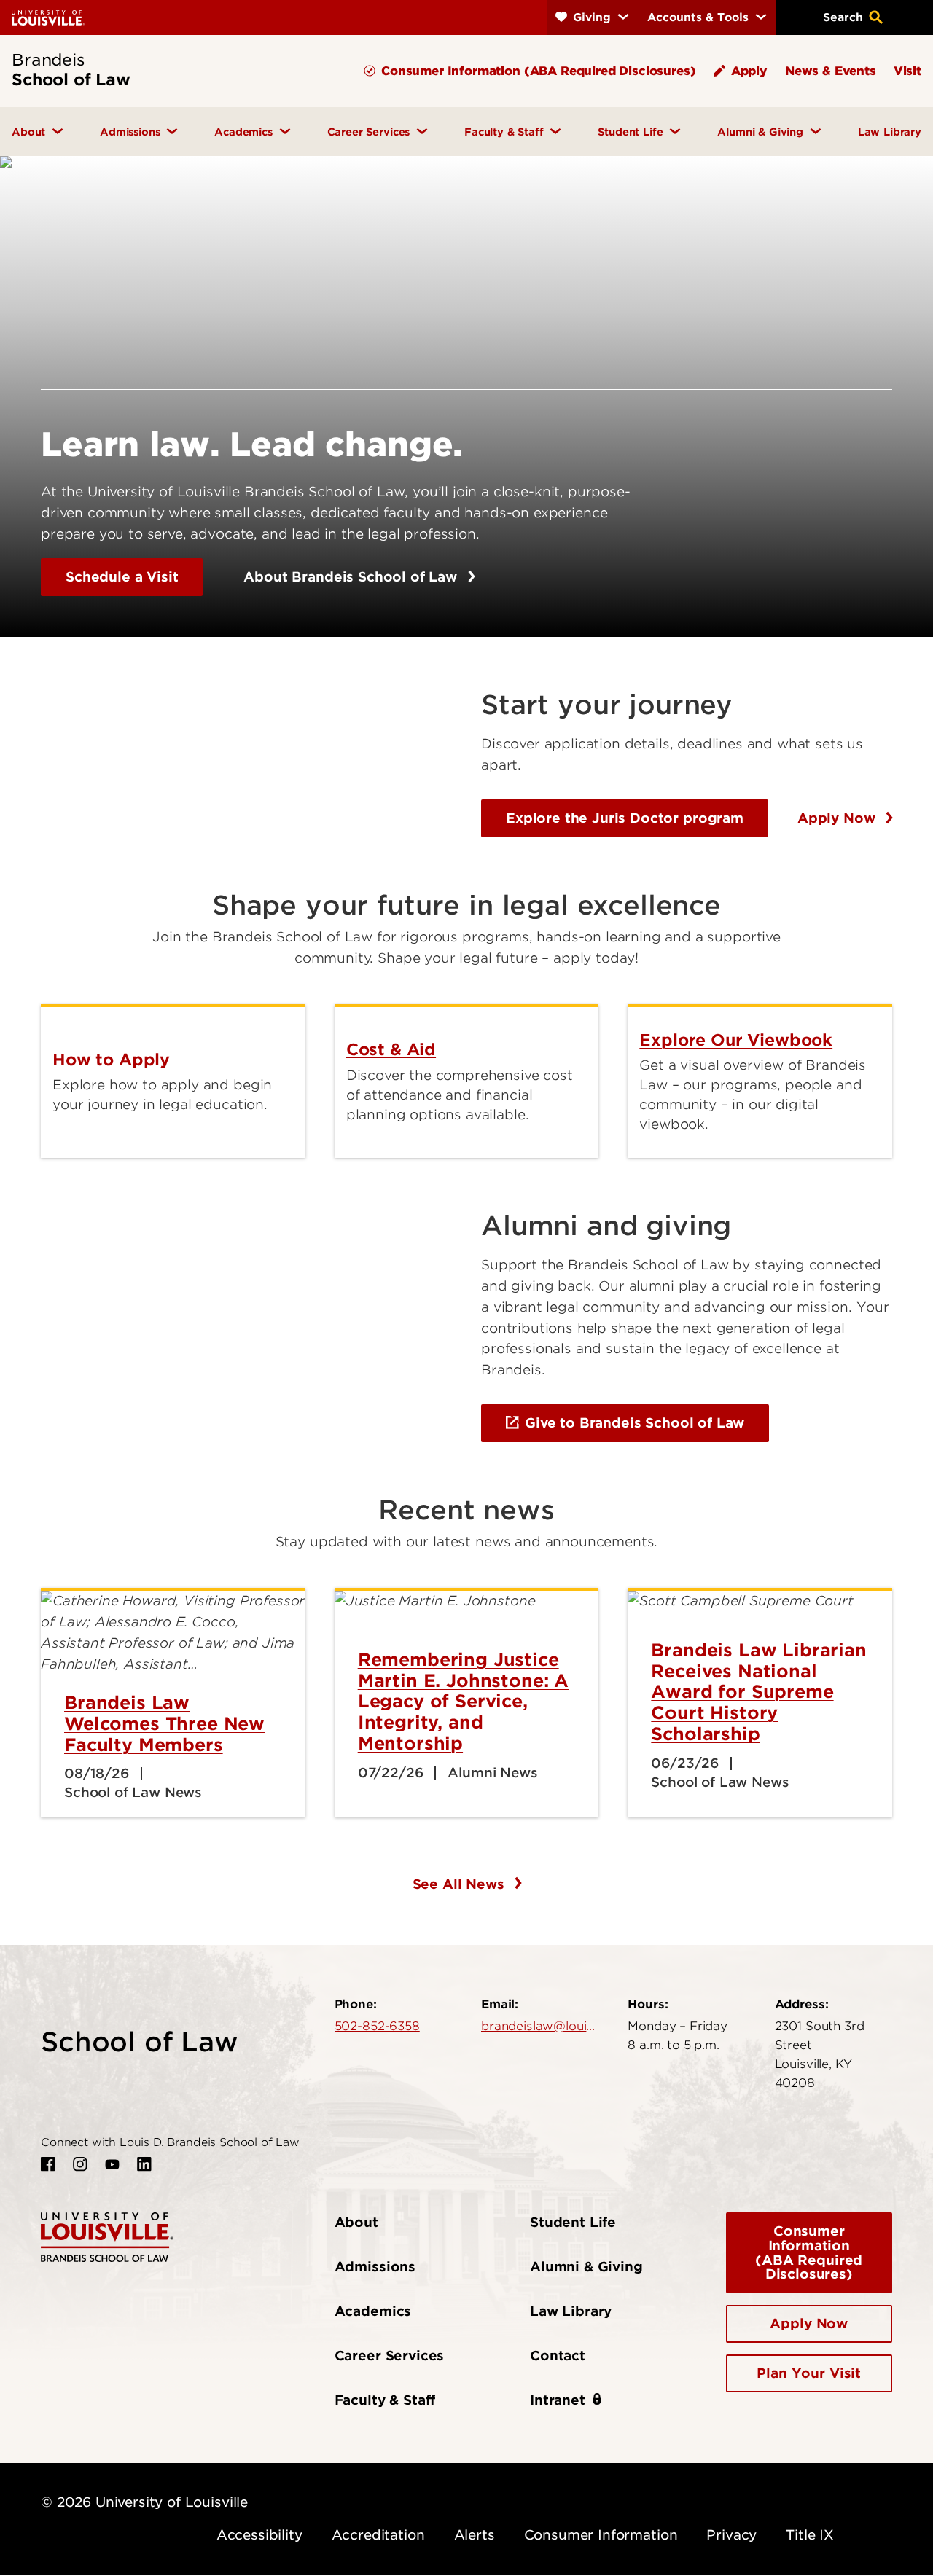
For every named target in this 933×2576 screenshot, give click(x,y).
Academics (373, 2311)
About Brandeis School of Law (352, 577)
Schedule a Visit (122, 577)
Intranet (558, 2400)
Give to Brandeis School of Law (635, 1423)
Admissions (375, 2267)
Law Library (571, 2311)
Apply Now (838, 818)
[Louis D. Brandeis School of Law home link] (107, 2236)
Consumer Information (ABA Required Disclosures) (809, 2253)
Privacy (731, 2535)
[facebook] (48, 2164)
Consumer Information (601, 2535)
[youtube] (112, 2164)
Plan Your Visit (809, 2373)
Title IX (810, 2535)
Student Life (573, 2222)
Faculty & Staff (385, 2400)
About (356, 2222)
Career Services (390, 2356)
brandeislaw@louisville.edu (540, 2026)
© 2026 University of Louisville (144, 2502)
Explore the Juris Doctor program (625, 818)
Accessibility (259, 2535)
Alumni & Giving (586, 2267)
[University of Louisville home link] (48, 17)
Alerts (475, 2535)
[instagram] (80, 2164)
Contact (558, 2356)
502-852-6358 (377, 2026)
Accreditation (378, 2535)
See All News (461, 1884)
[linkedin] (144, 2164)
